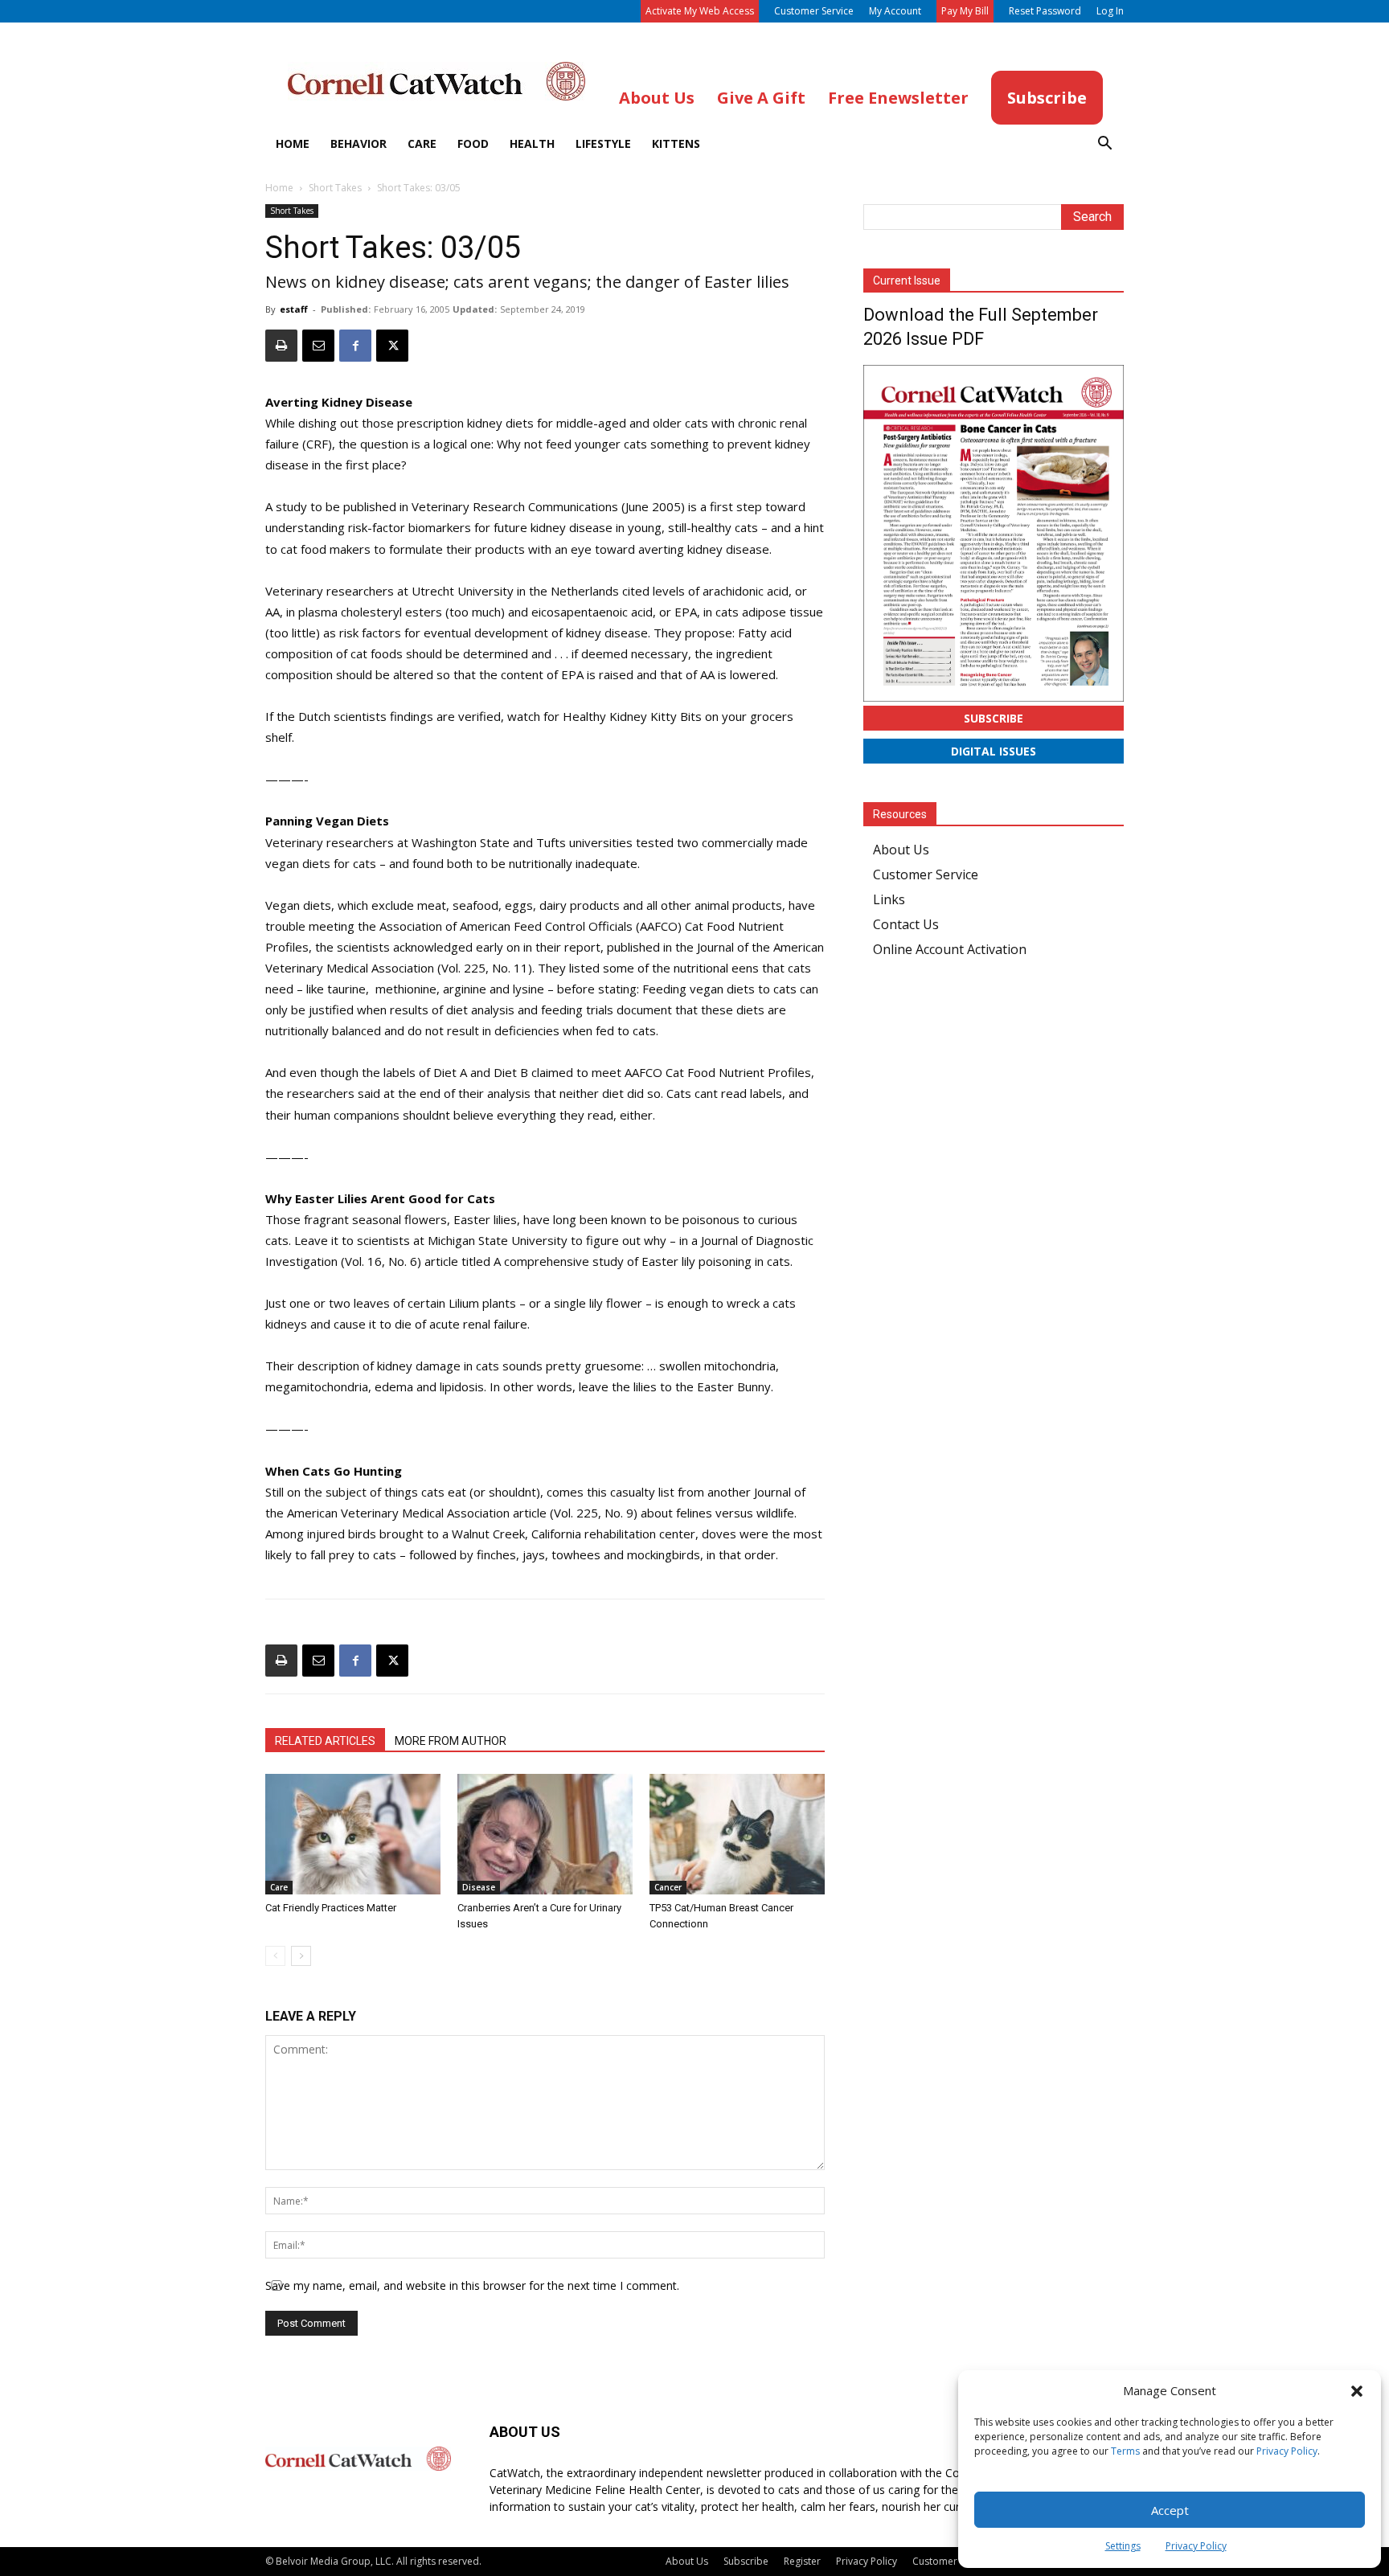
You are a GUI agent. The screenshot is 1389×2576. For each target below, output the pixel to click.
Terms (1125, 2451)
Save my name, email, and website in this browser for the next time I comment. (472, 2285)
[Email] (318, 346)
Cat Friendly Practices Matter (331, 1908)
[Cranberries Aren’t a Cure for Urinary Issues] (545, 1834)
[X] (392, 346)
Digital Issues (994, 751)
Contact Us (906, 924)
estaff (294, 309)
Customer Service (814, 11)
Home (293, 143)
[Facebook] (355, 346)
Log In (1110, 11)
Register (802, 2561)
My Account (895, 11)
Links (889, 899)
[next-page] (301, 1956)
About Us (901, 850)
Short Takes (335, 188)
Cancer (668, 1887)
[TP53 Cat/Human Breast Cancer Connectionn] (737, 1834)
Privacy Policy (1287, 2451)
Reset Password (1045, 11)
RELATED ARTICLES (325, 1741)
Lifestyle (603, 143)
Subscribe (994, 718)
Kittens (676, 143)
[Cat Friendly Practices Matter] (353, 1834)
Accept (1170, 2510)
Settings (1123, 2546)
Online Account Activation (950, 949)
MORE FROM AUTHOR (451, 1741)
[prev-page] (275, 1956)
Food (473, 143)
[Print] (281, 346)
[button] (1357, 2391)
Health (532, 143)
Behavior (359, 143)
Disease (479, 1887)
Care (422, 143)
